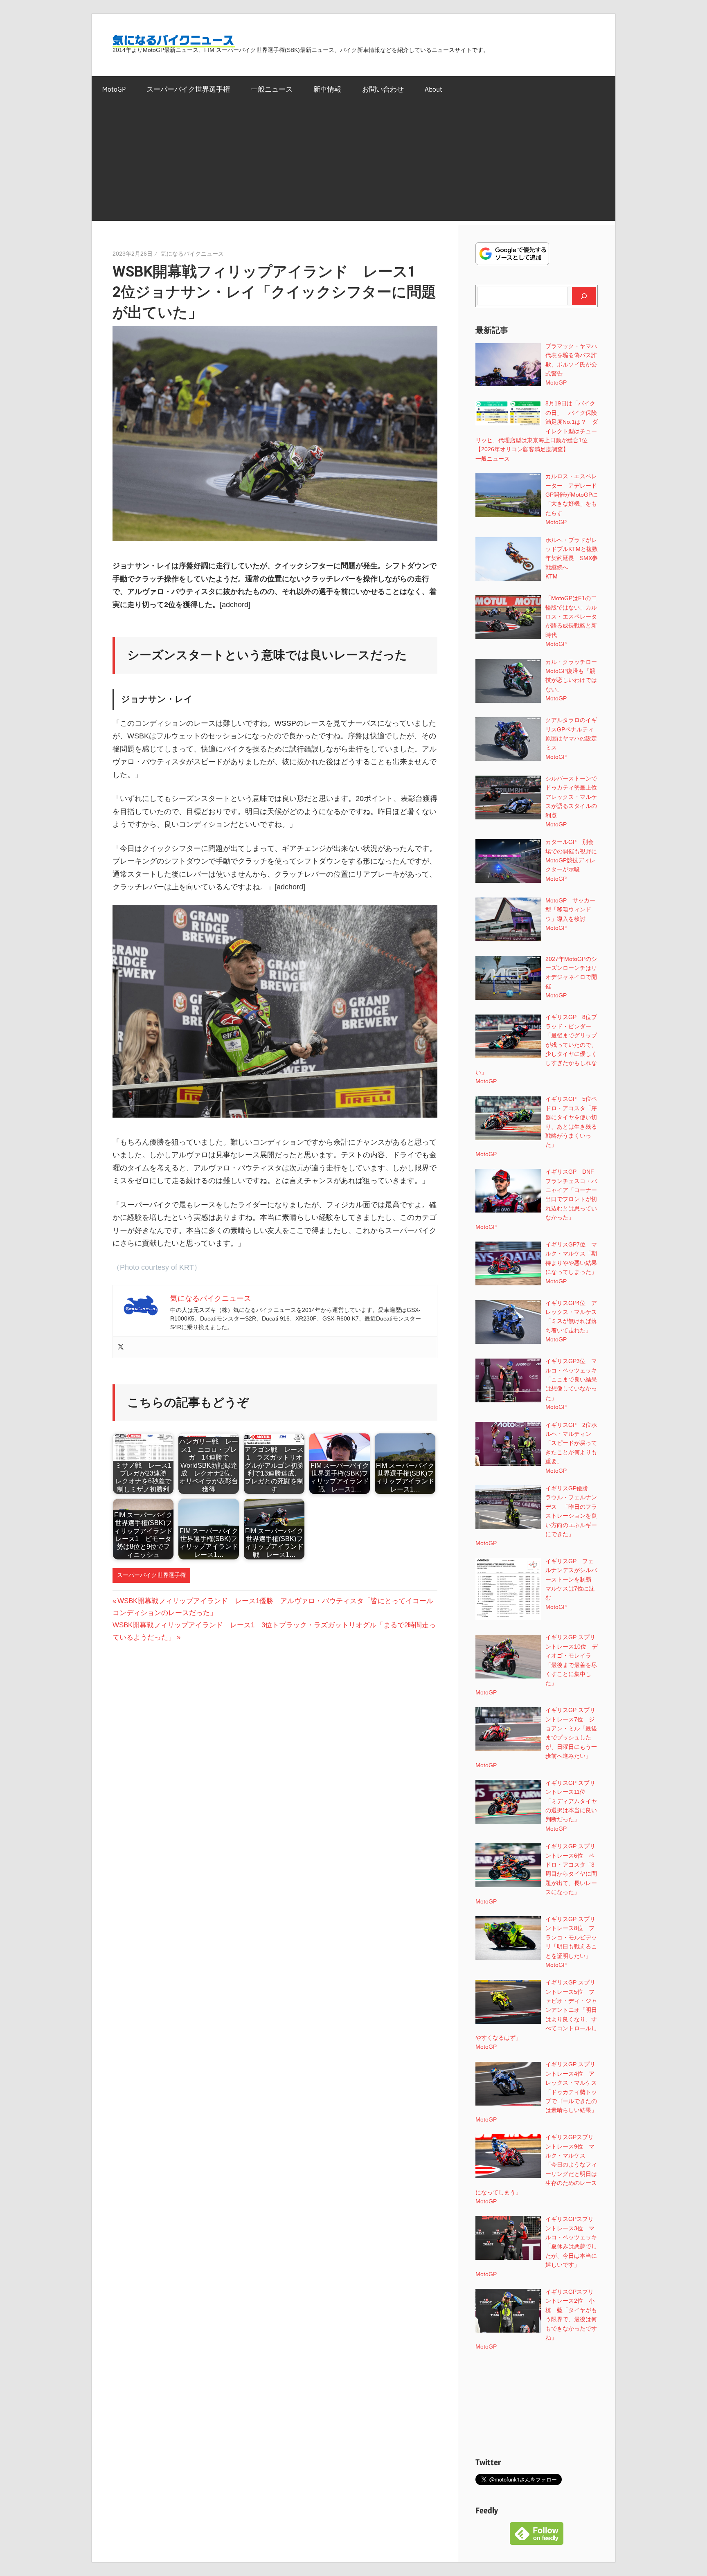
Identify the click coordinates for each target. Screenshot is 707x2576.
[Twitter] (121, 1347)
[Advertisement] (353, 164)
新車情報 (327, 89)
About (433, 89)
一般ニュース (272, 89)
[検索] (584, 296)
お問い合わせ (383, 89)
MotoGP (114, 89)
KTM (552, 576)
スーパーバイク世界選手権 (188, 89)
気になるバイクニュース (192, 254)
